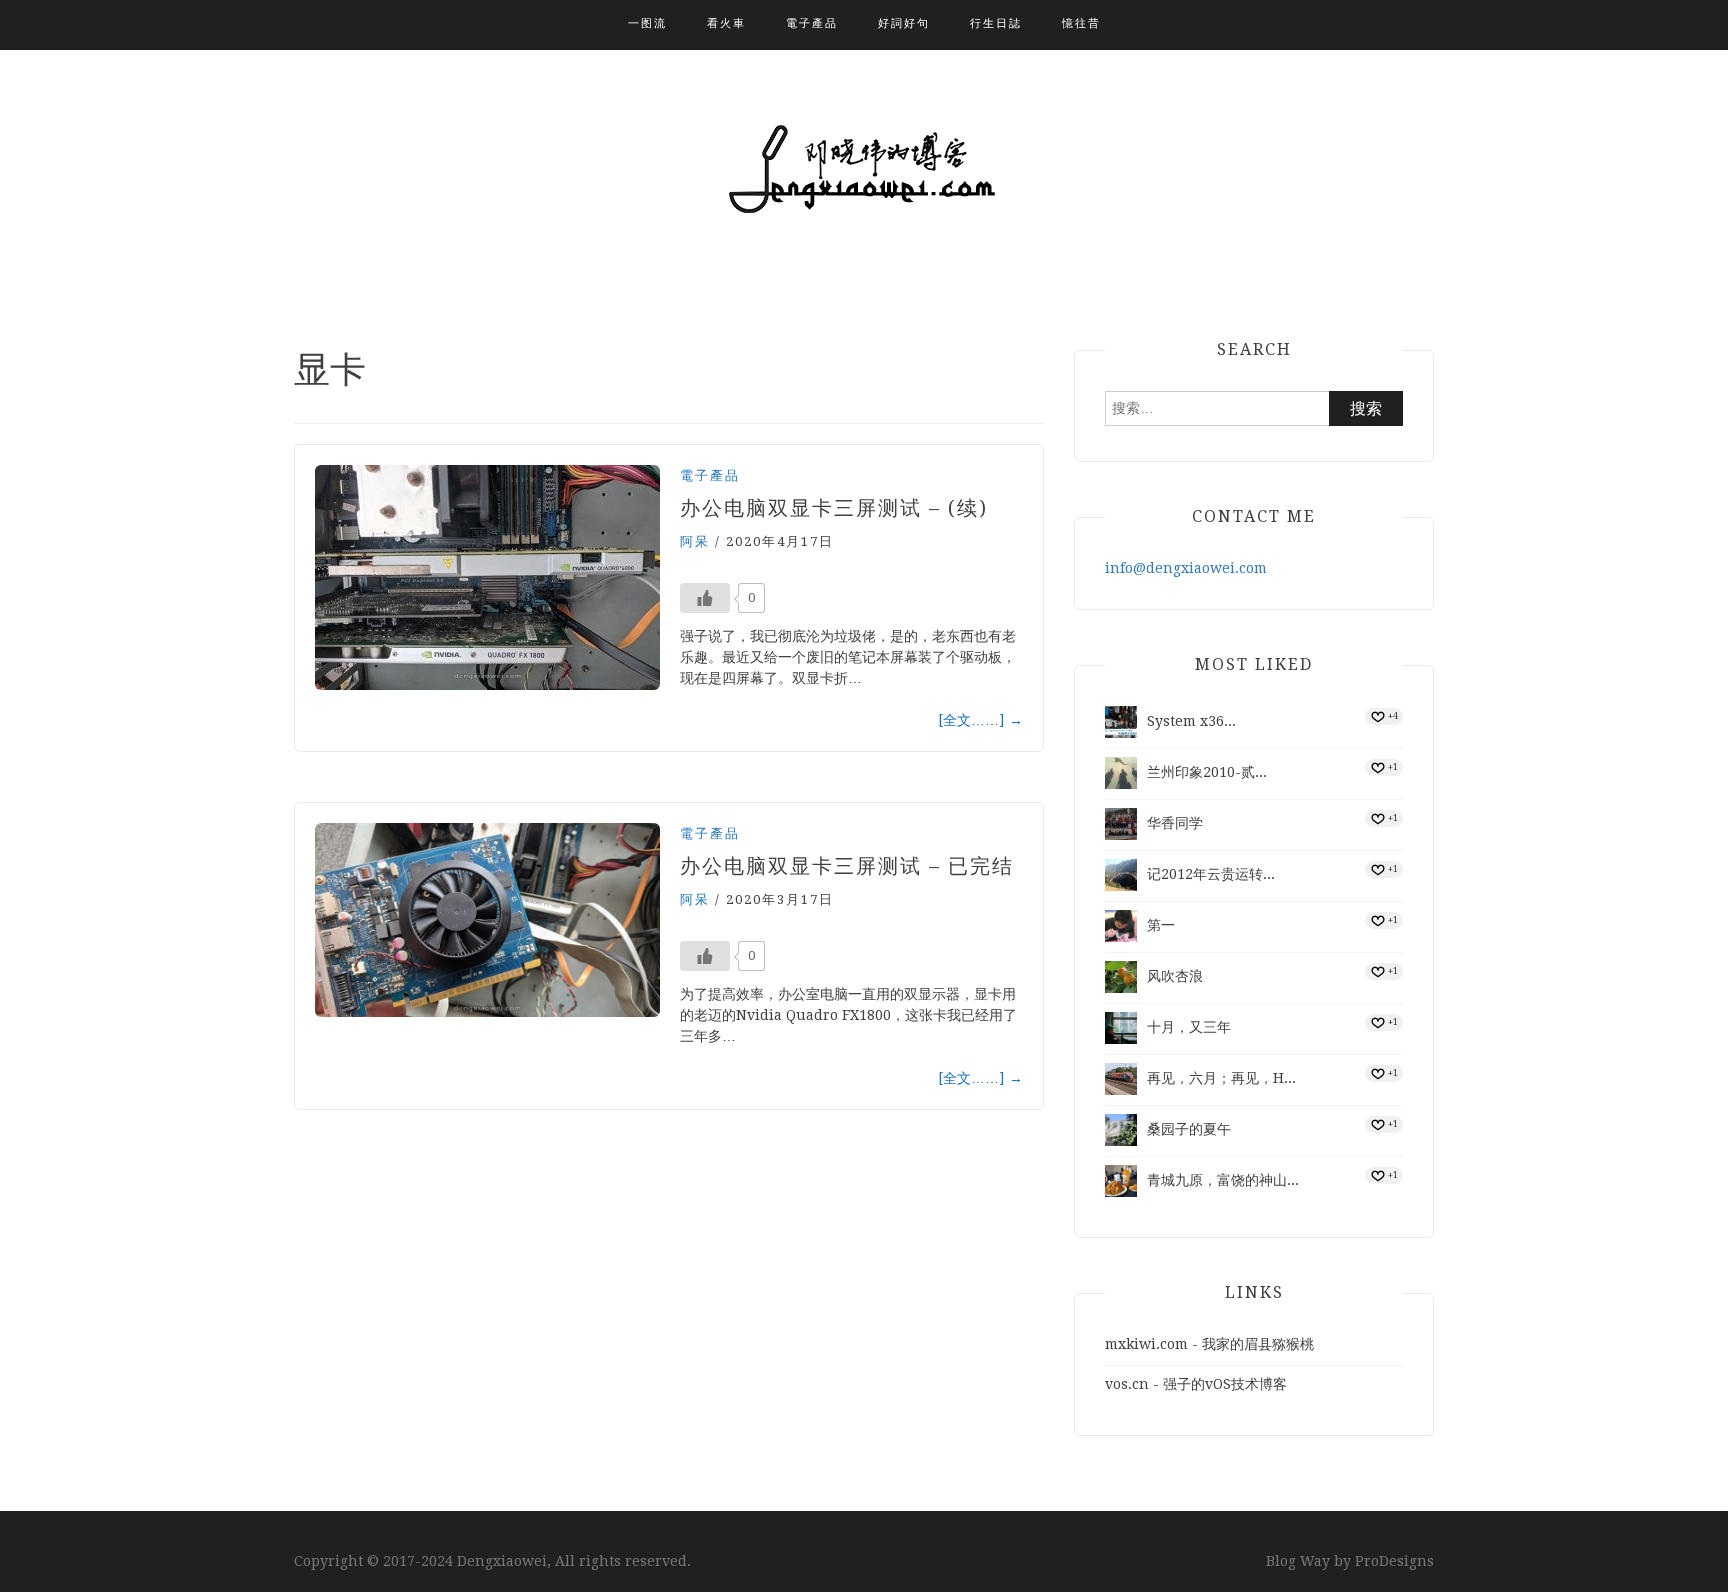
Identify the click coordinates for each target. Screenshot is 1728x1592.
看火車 (726, 23)
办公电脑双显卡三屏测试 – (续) (834, 508)
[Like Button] (705, 598)
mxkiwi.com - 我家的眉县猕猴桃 (1209, 1344)
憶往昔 (1081, 23)
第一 (1161, 925)
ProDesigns (1394, 1561)
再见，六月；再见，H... (1221, 1078)
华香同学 (1175, 823)
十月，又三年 (1189, 1027)
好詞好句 (904, 23)
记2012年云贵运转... (1211, 874)
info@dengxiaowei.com (1186, 568)
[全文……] (980, 720)
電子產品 (812, 23)
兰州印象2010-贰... (1207, 772)
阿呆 (695, 541)
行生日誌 (996, 23)
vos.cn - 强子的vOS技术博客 (1196, 1384)
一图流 (647, 23)
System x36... (1191, 721)
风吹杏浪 (1175, 976)
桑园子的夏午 (1189, 1129)
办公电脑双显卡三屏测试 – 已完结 (847, 866)
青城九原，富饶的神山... (1223, 1180)
